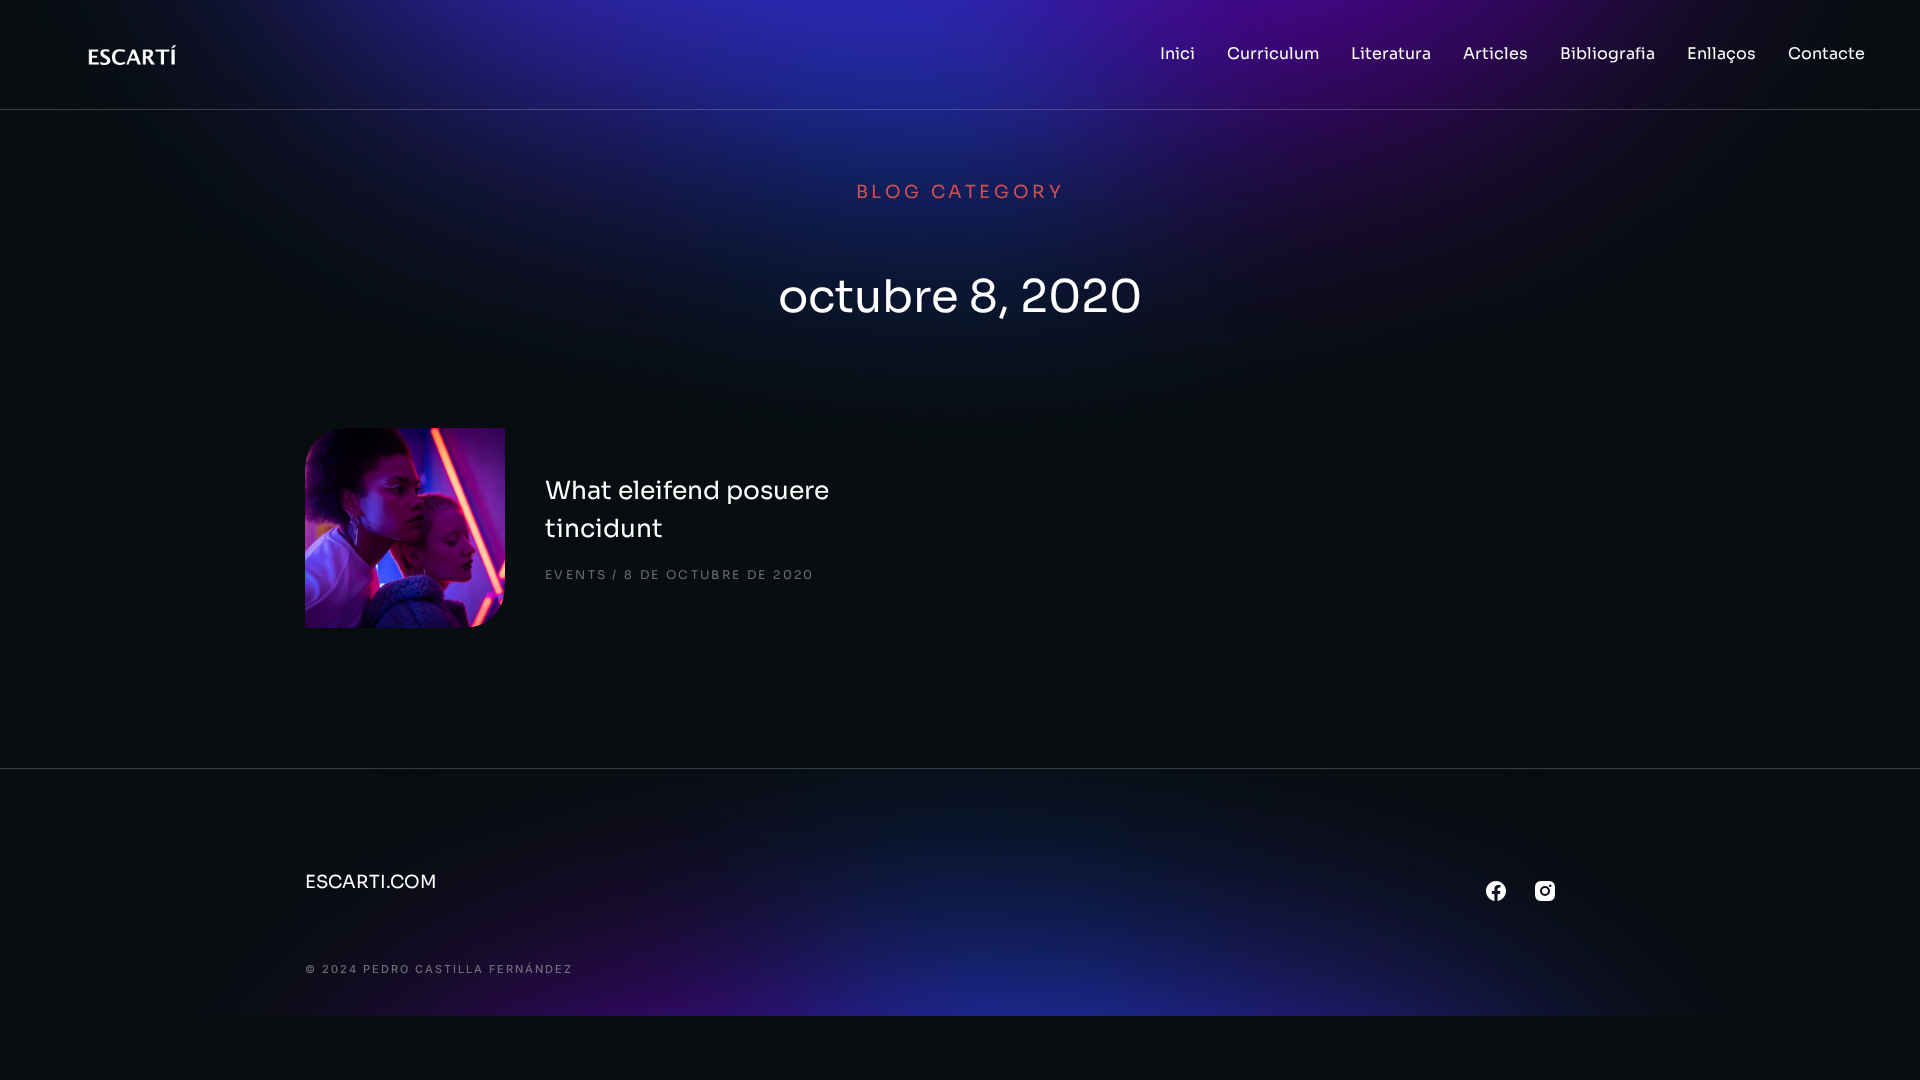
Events (576, 574)
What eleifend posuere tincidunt (687, 509)
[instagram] (1545, 891)
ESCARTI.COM (371, 882)
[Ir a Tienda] (1879, 1039)
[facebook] (1496, 891)
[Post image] (405, 528)
